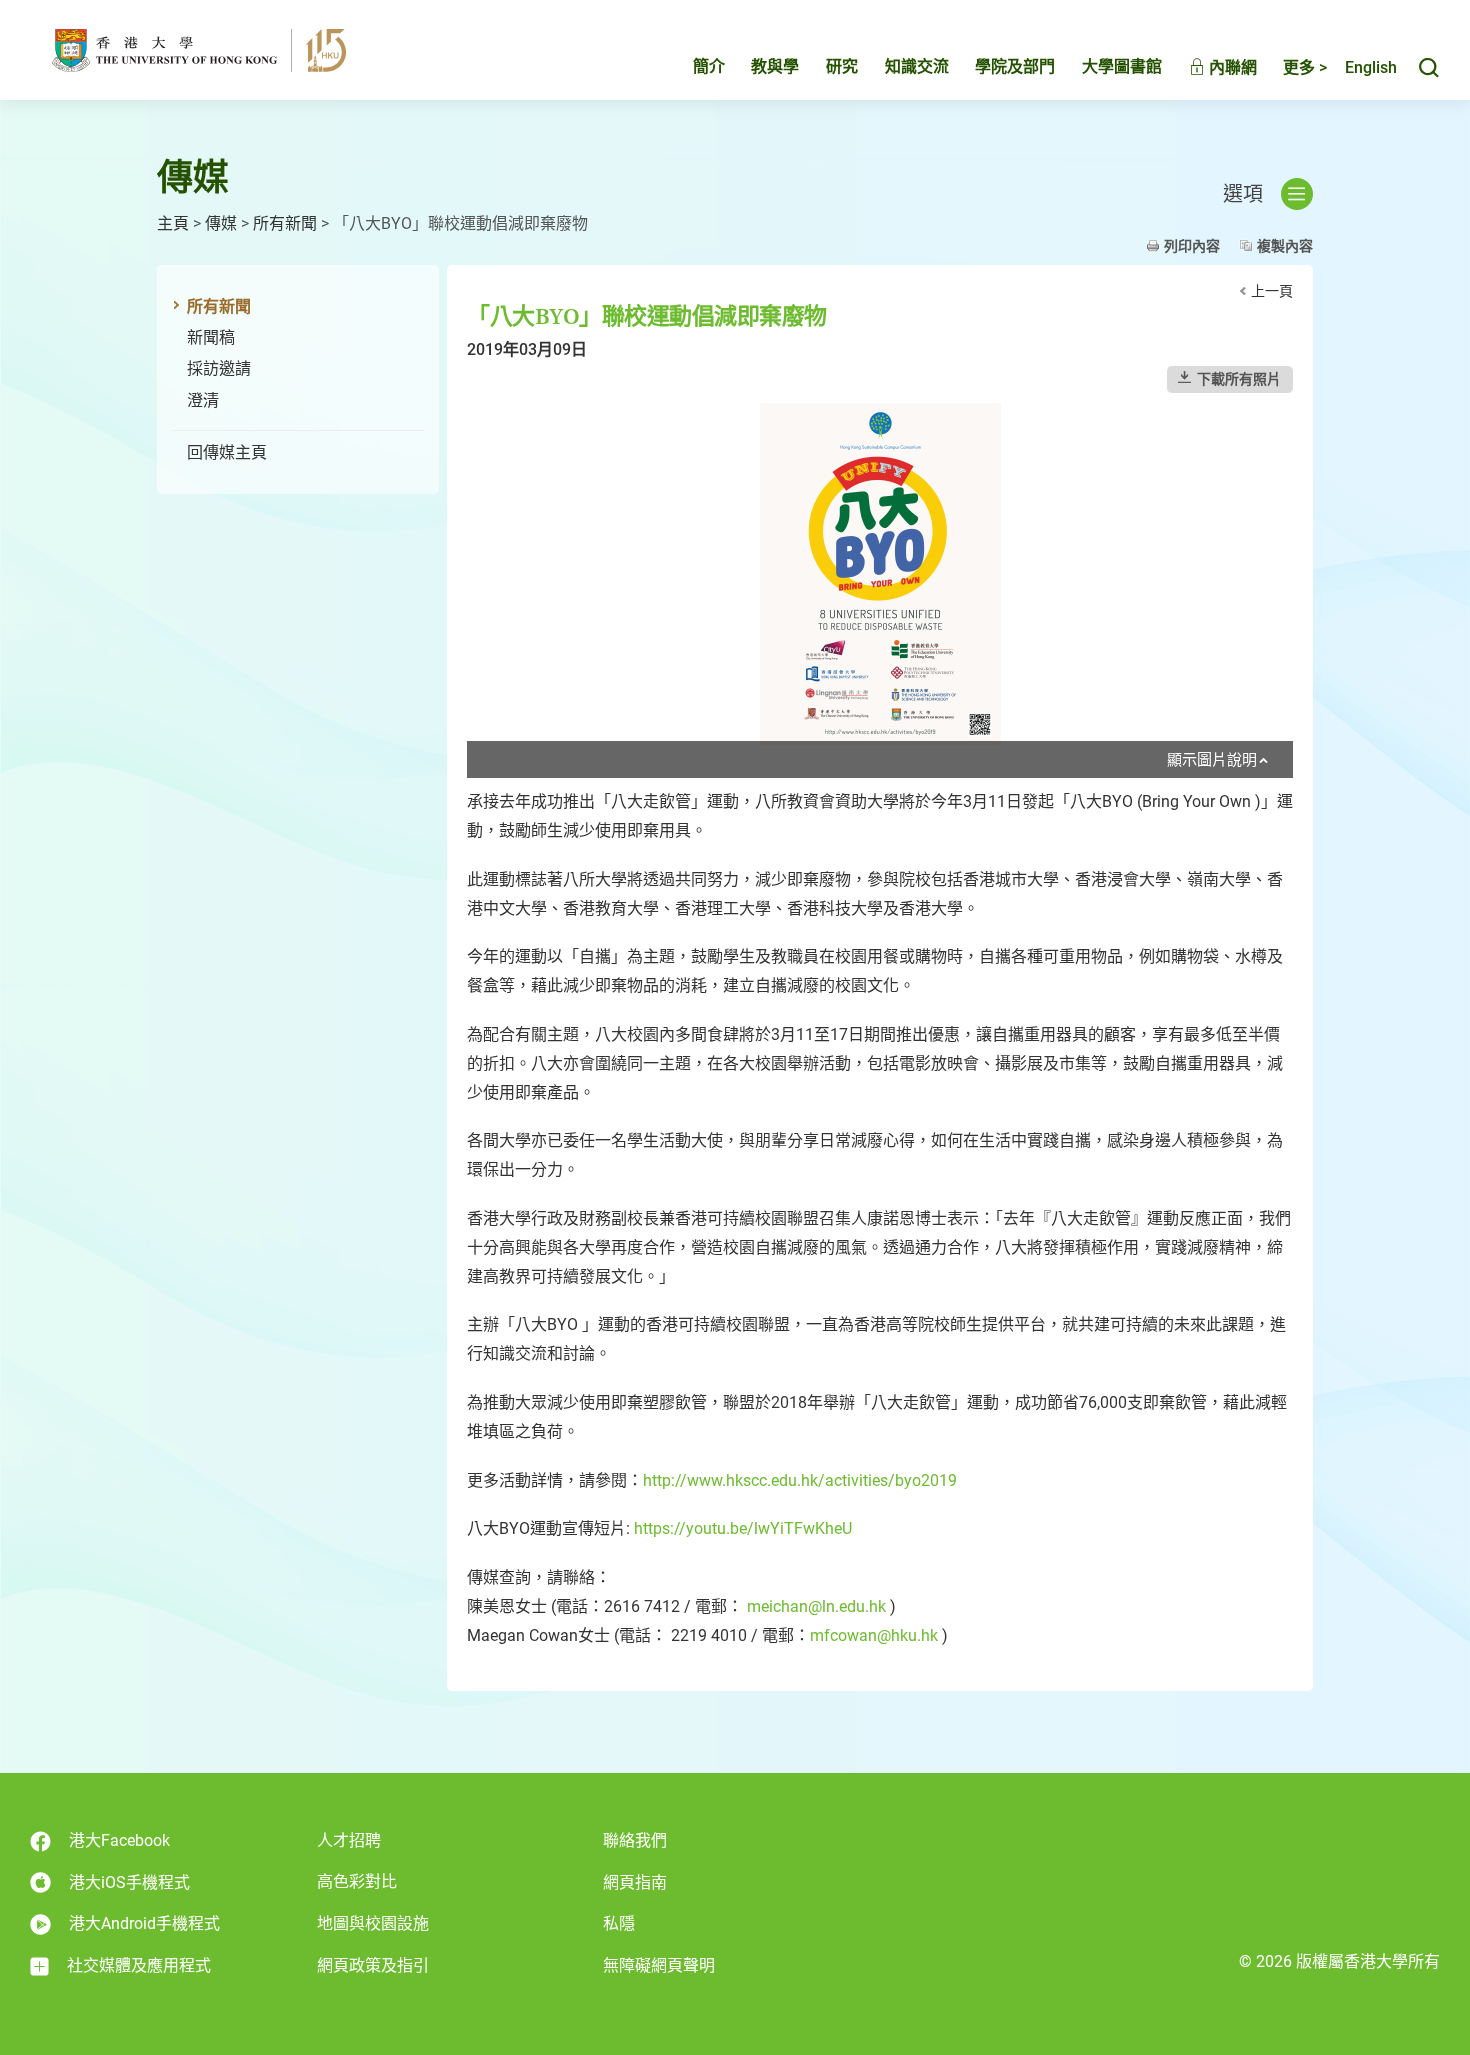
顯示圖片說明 (1212, 761)
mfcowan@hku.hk (874, 1635)
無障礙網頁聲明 (659, 1965)
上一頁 (1272, 291)
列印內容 (1192, 246)
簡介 (709, 66)
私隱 (619, 1923)
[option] (880, 590)
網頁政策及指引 (373, 1965)
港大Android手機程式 (144, 1923)
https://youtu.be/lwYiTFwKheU (743, 1528)
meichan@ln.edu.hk (816, 1606)
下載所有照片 (1239, 379)
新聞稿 (211, 337)
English (1371, 67)
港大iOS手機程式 (129, 1882)
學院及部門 (1015, 66)
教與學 (775, 66)
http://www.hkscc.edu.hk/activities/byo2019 (800, 1480)
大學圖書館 (1122, 66)
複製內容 (1285, 246)
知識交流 (917, 66)
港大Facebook (119, 1840)
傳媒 (221, 223)
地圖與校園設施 (373, 1923)
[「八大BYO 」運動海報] (880, 573)
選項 (1243, 194)
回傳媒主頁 (227, 452)
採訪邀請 (219, 368)
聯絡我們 (635, 1840)
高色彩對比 (357, 1881)
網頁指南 (635, 1882)
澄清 (203, 400)
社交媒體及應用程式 (139, 1965)
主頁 (173, 223)
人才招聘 (349, 1840)
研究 (842, 66)
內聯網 (1231, 67)
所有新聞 (285, 223)
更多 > (1305, 67)
